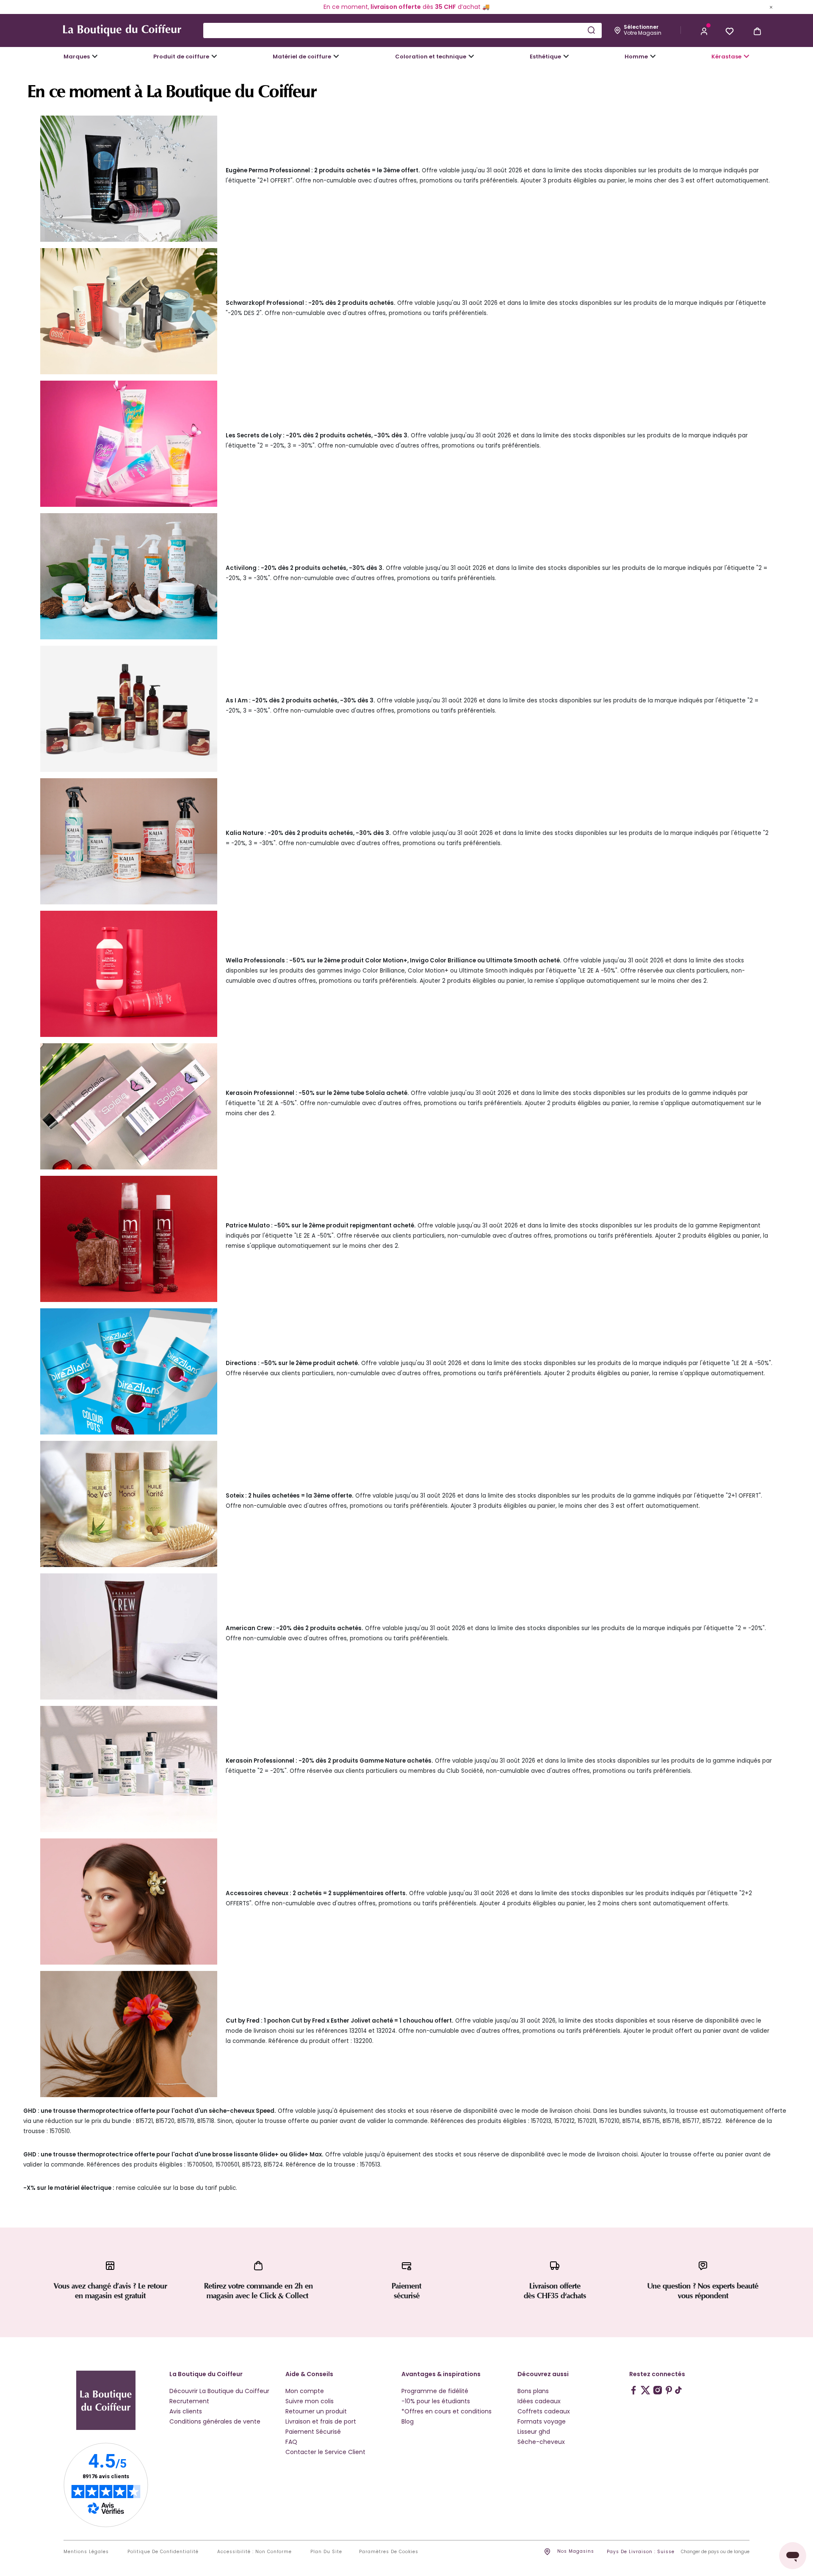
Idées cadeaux (539, 2401)
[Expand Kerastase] (747, 56)
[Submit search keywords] (591, 30)
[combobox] (402, 30)
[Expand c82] (566, 56)
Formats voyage (542, 2421)
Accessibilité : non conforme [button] (254, 2552)
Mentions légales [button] (86, 2552)
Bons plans (533, 2391)
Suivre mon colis (310, 2401)
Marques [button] (77, 57)
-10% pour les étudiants (436, 2401)
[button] (704, 30)
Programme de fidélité (435, 2391)
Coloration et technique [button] (431, 57)
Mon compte (305, 2391)
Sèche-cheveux (541, 2442)
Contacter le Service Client (325, 2452)
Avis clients (186, 2411)
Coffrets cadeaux (544, 2411)
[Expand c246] (653, 56)
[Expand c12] (471, 56)
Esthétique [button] (545, 57)
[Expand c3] (214, 56)
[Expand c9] (336, 56)
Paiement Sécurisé (313, 2432)
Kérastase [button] (726, 57)
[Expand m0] (95, 56)
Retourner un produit (316, 2411)
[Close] (771, 7)
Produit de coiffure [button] (181, 57)
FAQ (291, 2442)
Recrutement (189, 2401)
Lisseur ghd (534, 2432)
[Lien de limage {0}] (129, 178)
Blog (408, 2421)
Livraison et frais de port (321, 2421)
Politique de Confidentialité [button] (163, 2552)
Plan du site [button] (326, 2552)
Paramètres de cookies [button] (389, 2552)
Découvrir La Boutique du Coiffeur (219, 2391)
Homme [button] (636, 57)
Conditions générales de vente (215, 2421)
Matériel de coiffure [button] (302, 57)
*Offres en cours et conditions (447, 2411)
